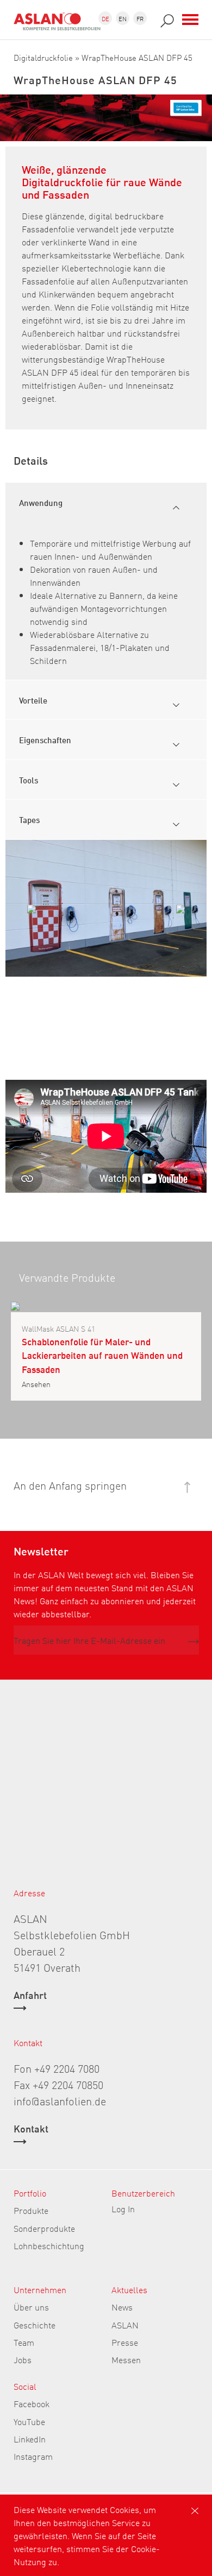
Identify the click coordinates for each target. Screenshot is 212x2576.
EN (123, 18)
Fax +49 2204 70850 (58, 2084)
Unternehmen (40, 2289)
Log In (123, 2208)
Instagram (33, 2456)
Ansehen (36, 1384)
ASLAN (125, 2325)
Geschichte (35, 2325)
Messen (126, 2359)
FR (140, 18)
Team (24, 2342)
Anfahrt (30, 1996)
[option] (106, 908)
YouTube (29, 2421)
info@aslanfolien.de (60, 2100)
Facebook (32, 2403)
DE (105, 18)
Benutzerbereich (143, 2193)
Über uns (31, 2307)
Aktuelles (129, 2289)
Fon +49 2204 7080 (57, 2068)
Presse (125, 2342)
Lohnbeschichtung (49, 2245)
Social (25, 2386)
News (122, 2307)
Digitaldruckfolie (43, 57)
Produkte (31, 2210)
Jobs (23, 2359)
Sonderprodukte (44, 2228)
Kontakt (31, 2129)
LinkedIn (30, 2439)
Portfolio (30, 2193)
